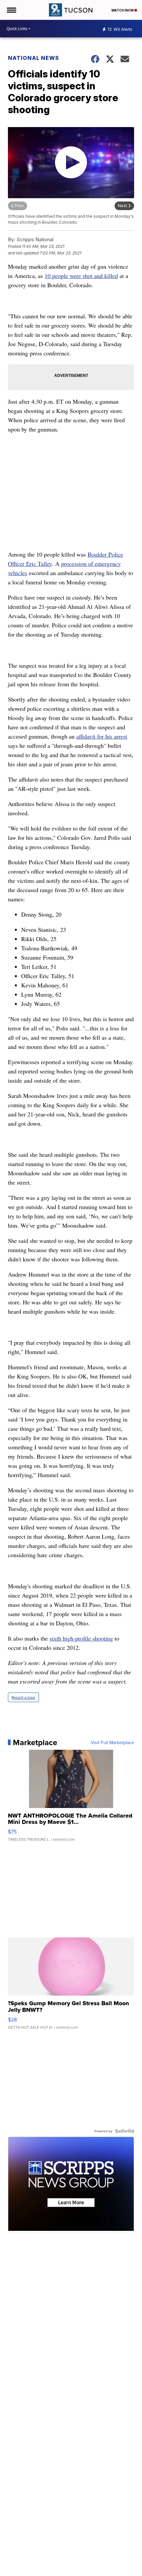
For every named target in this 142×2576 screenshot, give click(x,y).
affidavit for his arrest (102, 736)
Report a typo (23, 1697)
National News (34, 58)
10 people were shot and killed (81, 276)
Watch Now (123, 10)
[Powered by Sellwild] (124, 2131)
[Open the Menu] (11, 10)
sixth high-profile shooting (81, 1638)
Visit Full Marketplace (112, 1742)
